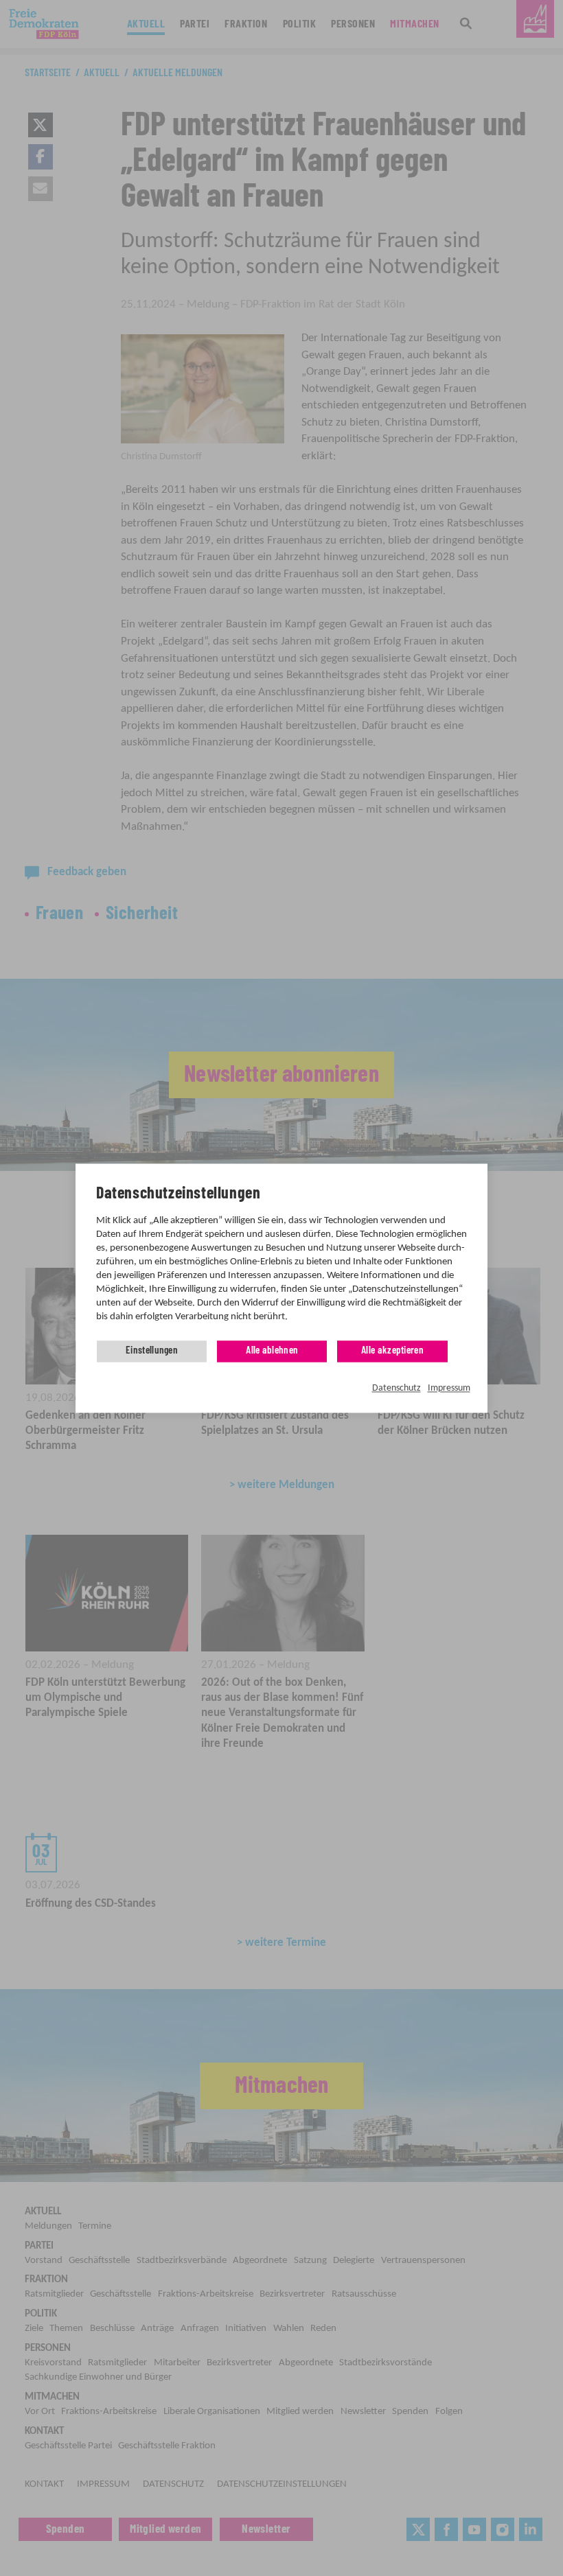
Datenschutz (397, 1389)
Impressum (449, 1389)
